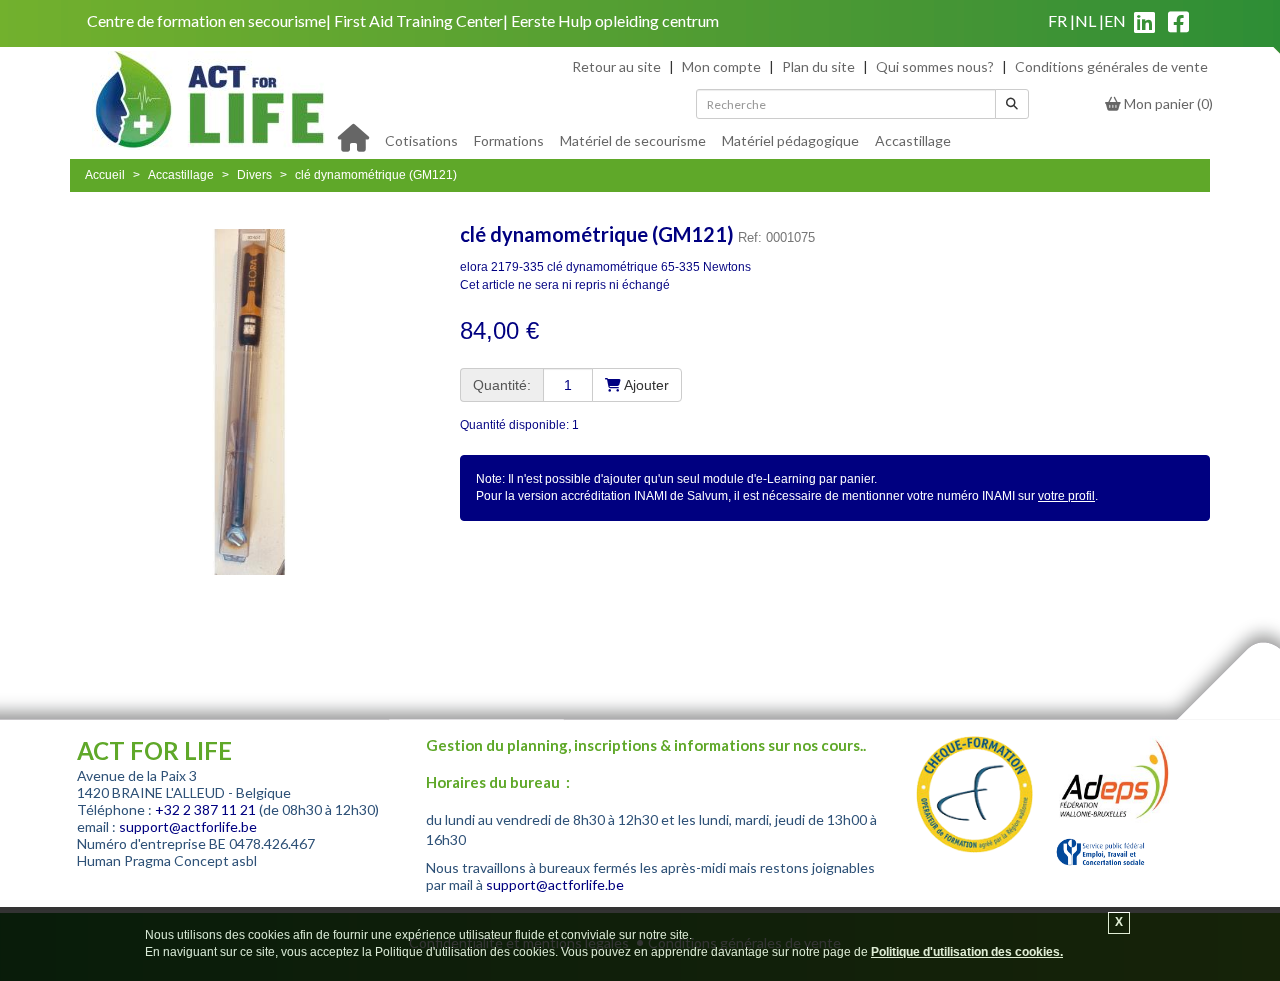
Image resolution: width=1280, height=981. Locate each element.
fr (1057, 20)
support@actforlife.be (188, 826)
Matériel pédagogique (790, 140)
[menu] (668, 139)
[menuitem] (421, 139)
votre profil (1066, 496)
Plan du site (818, 66)
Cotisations (421, 140)
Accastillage (913, 140)
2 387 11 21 (219, 809)
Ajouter (645, 385)
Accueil (105, 175)
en (1115, 20)
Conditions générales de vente (1111, 66)
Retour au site (616, 66)
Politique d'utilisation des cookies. (967, 952)
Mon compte (721, 66)
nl (1085, 20)
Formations (509, 140)
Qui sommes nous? (935, 66)
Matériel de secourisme (633, 140)
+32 (169, 809)
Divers (254, 175)
